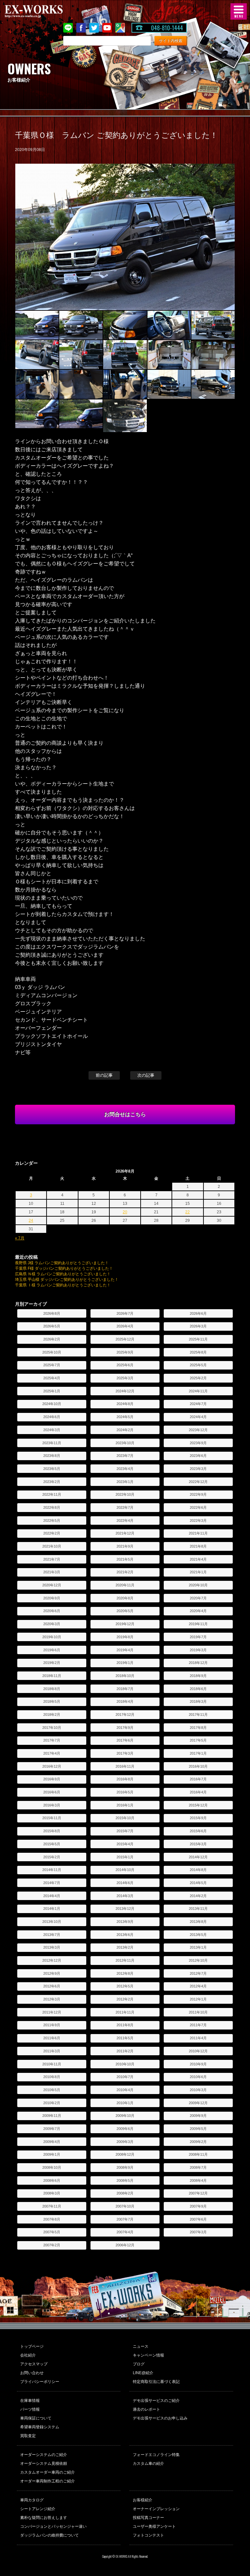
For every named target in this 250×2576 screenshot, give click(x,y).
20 (125, 1212)
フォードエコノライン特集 (156, 2455)
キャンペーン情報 (148, 2355)
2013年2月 (125, 1947)
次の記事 (146, 1075)
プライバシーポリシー (40, 2382)
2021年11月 (198, 1533)
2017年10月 (52, 1728)
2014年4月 (52, 1896)
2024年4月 (198, 1417)
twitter (94, 28)
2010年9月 (198, 2064)
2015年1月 (125, 1857)
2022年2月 (52, 1533)
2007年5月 (52, 2232)
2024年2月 (125, 1430)
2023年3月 (198, 1469)
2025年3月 (125, 1378)
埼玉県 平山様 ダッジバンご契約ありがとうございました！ (67, 1280)
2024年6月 (52, 1417)
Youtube (107, 28)
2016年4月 (198, 1792)
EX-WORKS (44, 11)
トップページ (32, 2346)
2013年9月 (125, 1922)
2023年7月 (125, 1456)
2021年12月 (125, 1533)
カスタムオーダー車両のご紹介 (48, 2472)
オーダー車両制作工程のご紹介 (48, 2481)
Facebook (81, 28)
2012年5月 (125, 1986)
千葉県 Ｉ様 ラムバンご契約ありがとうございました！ (63, 1285)
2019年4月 (125, 1650)
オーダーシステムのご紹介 (44, 2455)
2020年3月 (52, 1624)
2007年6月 (198, 2219)
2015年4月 (125, 1844)
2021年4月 (198, 1559)
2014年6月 (125, 1883)
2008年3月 (52, 2193)
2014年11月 (52, 1870)
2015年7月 (125, 1831)
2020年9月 (52, 1598)
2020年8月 (125, 1598)
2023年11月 (52, 1443)
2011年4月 (198, 2038)
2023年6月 (198, 1456)
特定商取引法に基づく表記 (156, 2382)
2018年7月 (125, 1689)
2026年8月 (52, 1313)
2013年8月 (198, 1922)
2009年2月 (198, 2142)
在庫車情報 (30, 2401)
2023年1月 (125, 1482)
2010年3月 (198, 2090)
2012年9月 (52, 1973)
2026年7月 (125, 1313)
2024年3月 (52, 1430)
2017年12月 (125, 1715)
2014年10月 (125, 1870)
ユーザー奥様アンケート (154, 2526)
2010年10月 (125, 2064)
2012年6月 (52, 1986)
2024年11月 (198, 1391)
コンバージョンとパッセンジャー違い (53, 2526)
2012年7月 (198, 1973)
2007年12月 (198, 2193)
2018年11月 (52, 1676)
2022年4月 (125, 1520)
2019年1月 (125, 1663)
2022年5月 (52, 1520)
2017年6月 (125, 1740)
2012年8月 (125, 1973)
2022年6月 (198, 1507)
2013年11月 (198, 1909)
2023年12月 (198, 1430)
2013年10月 (52, 1922)
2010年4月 (125, 2090)
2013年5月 (198, 1935)
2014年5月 (198, 1883)
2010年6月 (198, 2077)
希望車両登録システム (40, 2427)
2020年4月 (198, 1611)
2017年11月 (198, 1715)
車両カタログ (32, 2500)
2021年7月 (52, 1559)
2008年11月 (198, 2154)
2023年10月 (125, 1443)
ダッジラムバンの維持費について (49, 2535)
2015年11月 (52, 1818)
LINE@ (68, 28)
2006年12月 (125, 2245)
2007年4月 (125, 2232)
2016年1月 (125, 1805)
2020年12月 (52, 1585)
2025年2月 (198, 1378)
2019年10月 (52, 1637)
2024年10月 (52, 1404)
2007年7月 (125, 2219)
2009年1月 (52, 2154)
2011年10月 (198, 2012)
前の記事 (104, 1075)
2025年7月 (52, 1365)
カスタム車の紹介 (148, 2464)
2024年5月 (125, 1417)
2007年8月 (52, 2219)
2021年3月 (52, 1572)
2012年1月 (198, 1999)
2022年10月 (125, 1494)
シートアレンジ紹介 (38, 2509)
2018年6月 (198, 1689)
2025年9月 (125, 1352)
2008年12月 (125, 2154)
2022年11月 (52, 1494)
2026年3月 (198, 1326)
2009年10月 (125, 2116)
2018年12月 (198, 1663)
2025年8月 (198, 1352)
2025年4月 (52, 1378)
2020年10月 (198, 1585)
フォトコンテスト (148, 2535)
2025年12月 (125, 1339)
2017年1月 (198, 1753)
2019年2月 (52, 1663)
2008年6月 (52, 2180)
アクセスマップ (34, 2364)
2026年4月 (125, 1326)
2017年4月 (52, 1753)
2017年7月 (52, 1740)
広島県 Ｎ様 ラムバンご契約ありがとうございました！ (63, 1274)
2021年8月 (198, 1546)
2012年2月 (125, 1999)
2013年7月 (52, 1935)
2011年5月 (125, 2038)
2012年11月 (125, 1960)
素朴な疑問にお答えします (44, 2518)
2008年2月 (125, 2193)
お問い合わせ (32, 2373)
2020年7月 (198, 1598)
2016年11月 (125, 1766)
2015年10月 (125, 1818)
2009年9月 (198, 2116)
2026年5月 (52, 1326)
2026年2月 (52, 1339)
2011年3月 (52, 2051)
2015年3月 (198, 1844)
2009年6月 (125, 2129)
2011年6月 (52, 2038)
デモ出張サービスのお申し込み (160, 2418)
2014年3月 (125, 1896)
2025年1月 (52, 1391)
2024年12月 (125, 1391)
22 (187, 1212)
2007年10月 (125, 2206)
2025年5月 (198, 1365)
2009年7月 (52, 2129)
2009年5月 (198, 2129)
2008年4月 (198, 2180)
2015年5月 (52, 1844)
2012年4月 (198, 1986)
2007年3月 (198, 2232)
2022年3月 (198, 1520)
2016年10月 (198, 1766)
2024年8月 (125, 1404)
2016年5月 (125, 1792)
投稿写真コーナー (148, 2518)
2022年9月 (198, 1494)
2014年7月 (52, 1883)
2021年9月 (125, 1546)
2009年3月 (125, 2142)
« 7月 (20, 1238)
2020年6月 (52, 1611)
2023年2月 (52, 1482)
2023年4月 (125, 1469)
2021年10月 (52, 1546)
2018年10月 (125, 1676)
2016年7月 (198, 1779)
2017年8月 (198, 1728)
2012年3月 (52, 1999)
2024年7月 (198, 1404)
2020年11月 (125, 1585)
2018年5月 (52, 1701)
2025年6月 (125, 1365)
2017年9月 (125, 1728)
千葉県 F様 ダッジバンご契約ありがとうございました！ (64, 1268)
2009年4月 (52, 2142)
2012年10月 (198, 1960)
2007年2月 (52, 2245)
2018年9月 (198, 1676)
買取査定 (28, 2436)
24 (31, 1221)
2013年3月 (52, 1947)
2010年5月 (52, 2090)
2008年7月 (198, 2167)
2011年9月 (52, 2025)
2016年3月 (52, 1805)
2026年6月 (198, 1313)
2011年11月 (125, 2012)
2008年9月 (125, 2167)
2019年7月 (198, 1637)
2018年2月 (52, 1715)
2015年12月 (198, 1805)
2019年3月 (198, 1650)
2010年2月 (52, 2103)
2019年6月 (52, 1650)
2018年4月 (125, 1701)
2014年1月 (52, 1909)
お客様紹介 (143, 2500)
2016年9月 (52, 1779)
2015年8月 (52, 1831)
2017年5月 (198, 1740)
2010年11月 (52, 2064)
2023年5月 (52, 1469)
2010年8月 (52, 2077)
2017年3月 (125, 1753)
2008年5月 (125, 2180)
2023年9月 (198, 1443)
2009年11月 (52, 2116)
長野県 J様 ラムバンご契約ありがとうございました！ (62, 1263)
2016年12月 (52, 1766)
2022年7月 (125, 1507)
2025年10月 (52, 1352)
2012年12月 (52, 1960)
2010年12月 (198, 2051)
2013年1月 (198, 1947)
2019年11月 (198, 1624)
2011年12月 (52, 2012)
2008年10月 (52, 2167)
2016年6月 (52, 1792)
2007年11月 (52, 2206)
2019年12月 (125, 1624)
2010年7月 (125, 2077)
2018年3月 (198, 1701)
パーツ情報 (30, 2409)
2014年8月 (198, 1870)
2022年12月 (198, 1482)
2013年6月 (125, 1935)
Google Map (120, 28)
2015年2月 (52, 1857)
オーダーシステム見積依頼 (44, 2464)
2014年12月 (198, 1857)
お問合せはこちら (125, 1114)
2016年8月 (125, 1779)
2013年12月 (125, 1909)
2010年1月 (125, 2103)
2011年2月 (125, 2051)
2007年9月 (198, 2206)
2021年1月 (198, 1572)
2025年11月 (198, 1339)
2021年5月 (125, 1559)
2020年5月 (125, 1611)
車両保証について (36, 2418)
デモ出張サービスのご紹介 (156, 2401)
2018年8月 (52, 1689)
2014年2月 (198, 1896)
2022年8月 (52, 1507)
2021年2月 (125, 1572)
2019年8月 (125, 1637)
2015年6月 (198, 1831)
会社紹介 (28, 2355)
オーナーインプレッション (156, 2509)
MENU (239, 11)
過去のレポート (146, 2409)
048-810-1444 (167, 28)
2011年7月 (198, 2025)
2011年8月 (125, 2025)
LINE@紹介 (143, 2373)
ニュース (141, 2346)
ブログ (139, 2364)
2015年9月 (198, 1818)
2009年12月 (198, 2103)
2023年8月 (52, 1456)
